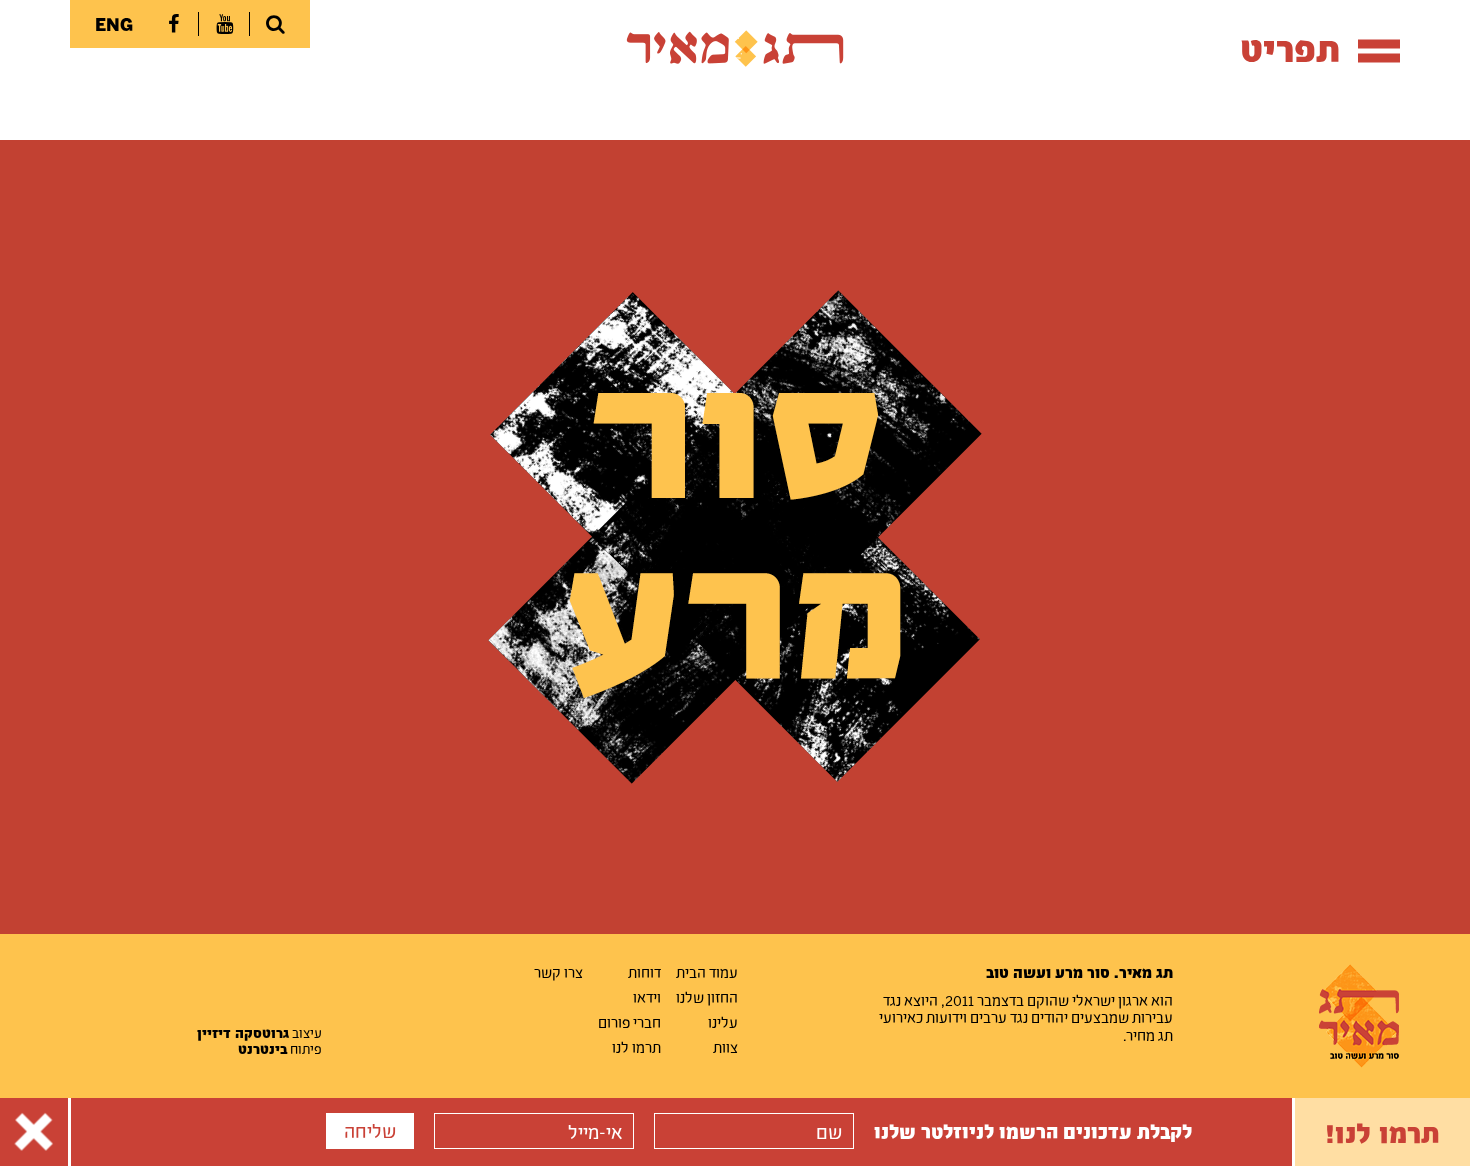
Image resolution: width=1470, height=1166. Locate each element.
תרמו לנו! (1382, 1132)
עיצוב (259, 1033)
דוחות (644, 972)
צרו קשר (558, 972)
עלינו (723, 1022)
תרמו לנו (636, 1047)
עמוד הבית (707, 972)
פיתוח (280, 1049)
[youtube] (223, 24)
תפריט (1290, 48)
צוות (725, 1047)
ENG (114, 24)
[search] (274, 24)
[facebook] (173, 24)
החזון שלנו (707, 997)
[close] (34, 1132)
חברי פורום (629, 1022)
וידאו (647, 997)
